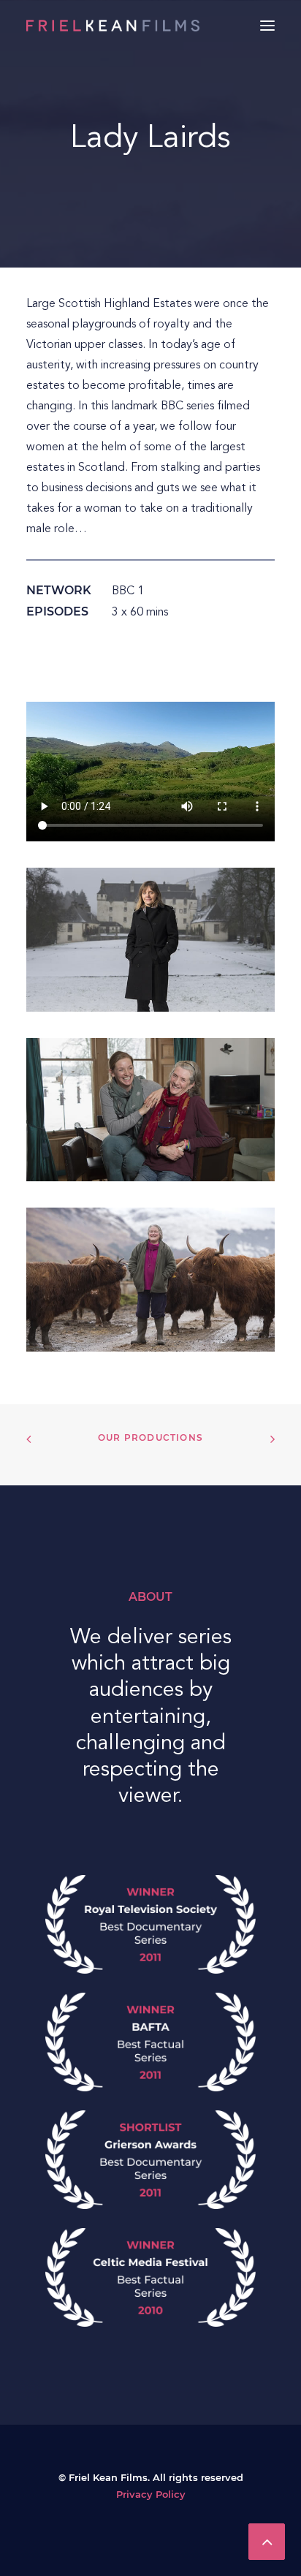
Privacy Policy (151, 2495)
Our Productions (150, 1438)
